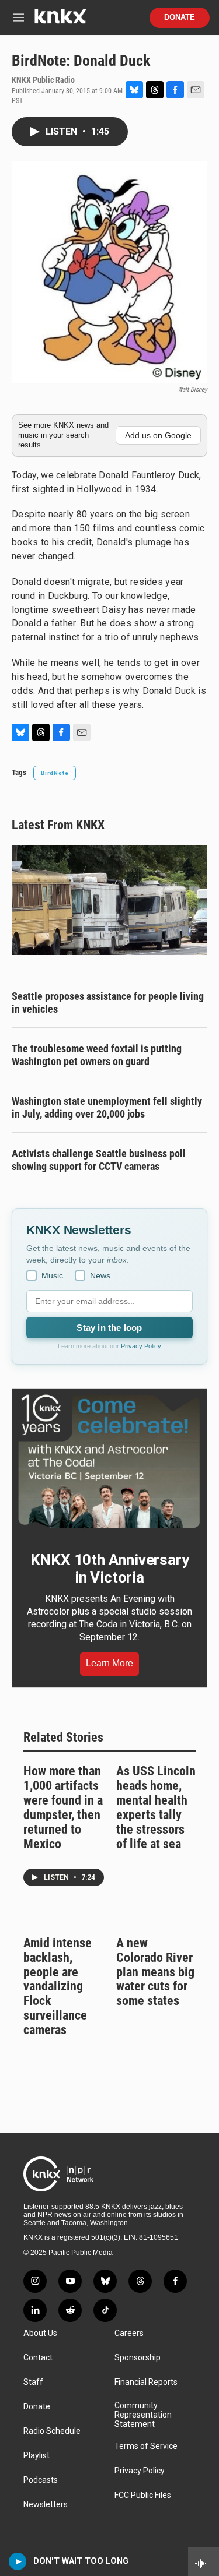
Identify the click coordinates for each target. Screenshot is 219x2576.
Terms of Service (146, 2446)
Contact (38, 2358)
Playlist (36, 2456)
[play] (18, 2561)
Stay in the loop (109, 1328)
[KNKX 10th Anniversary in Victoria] (109, 1461)
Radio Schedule (52, 2431)
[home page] (60, 21)
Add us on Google (158, 435)
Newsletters (46, 2505)
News (100, 1275)
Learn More (109, 1663)
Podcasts (41, 2480)
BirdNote (55, 773)
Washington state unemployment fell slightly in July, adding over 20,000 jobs (107, 1107)
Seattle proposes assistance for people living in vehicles (108, 1002)
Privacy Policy (141, 1346)
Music (52, 1275)
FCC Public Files (143, 2495)
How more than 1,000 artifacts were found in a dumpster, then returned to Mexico (63, 1807)
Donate (180, 17)
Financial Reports (146, 2382)
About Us (40, 2333)
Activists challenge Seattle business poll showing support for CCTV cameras (99, 1160)
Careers (129, 2333)
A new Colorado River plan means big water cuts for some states (155, 1972)
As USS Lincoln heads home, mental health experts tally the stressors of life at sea (156, 1807)
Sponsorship (138, 2358)
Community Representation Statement (143, 2415)
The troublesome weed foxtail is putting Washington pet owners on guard (97, 1055)
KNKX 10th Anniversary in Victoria (110, 1569)
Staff (33, 2382)
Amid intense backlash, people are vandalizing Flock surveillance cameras (58, 1987)
